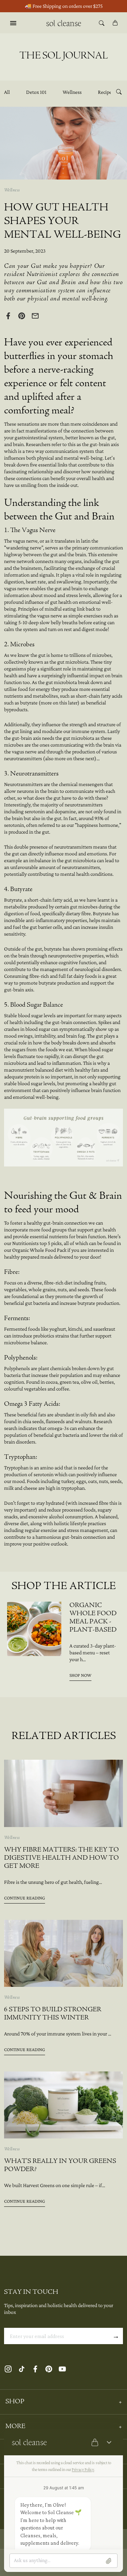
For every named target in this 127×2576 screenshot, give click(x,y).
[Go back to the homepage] (63, 23)
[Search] (102, 23)
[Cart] (115, 23)
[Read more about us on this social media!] (8, 2369)
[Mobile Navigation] (13, 23)
